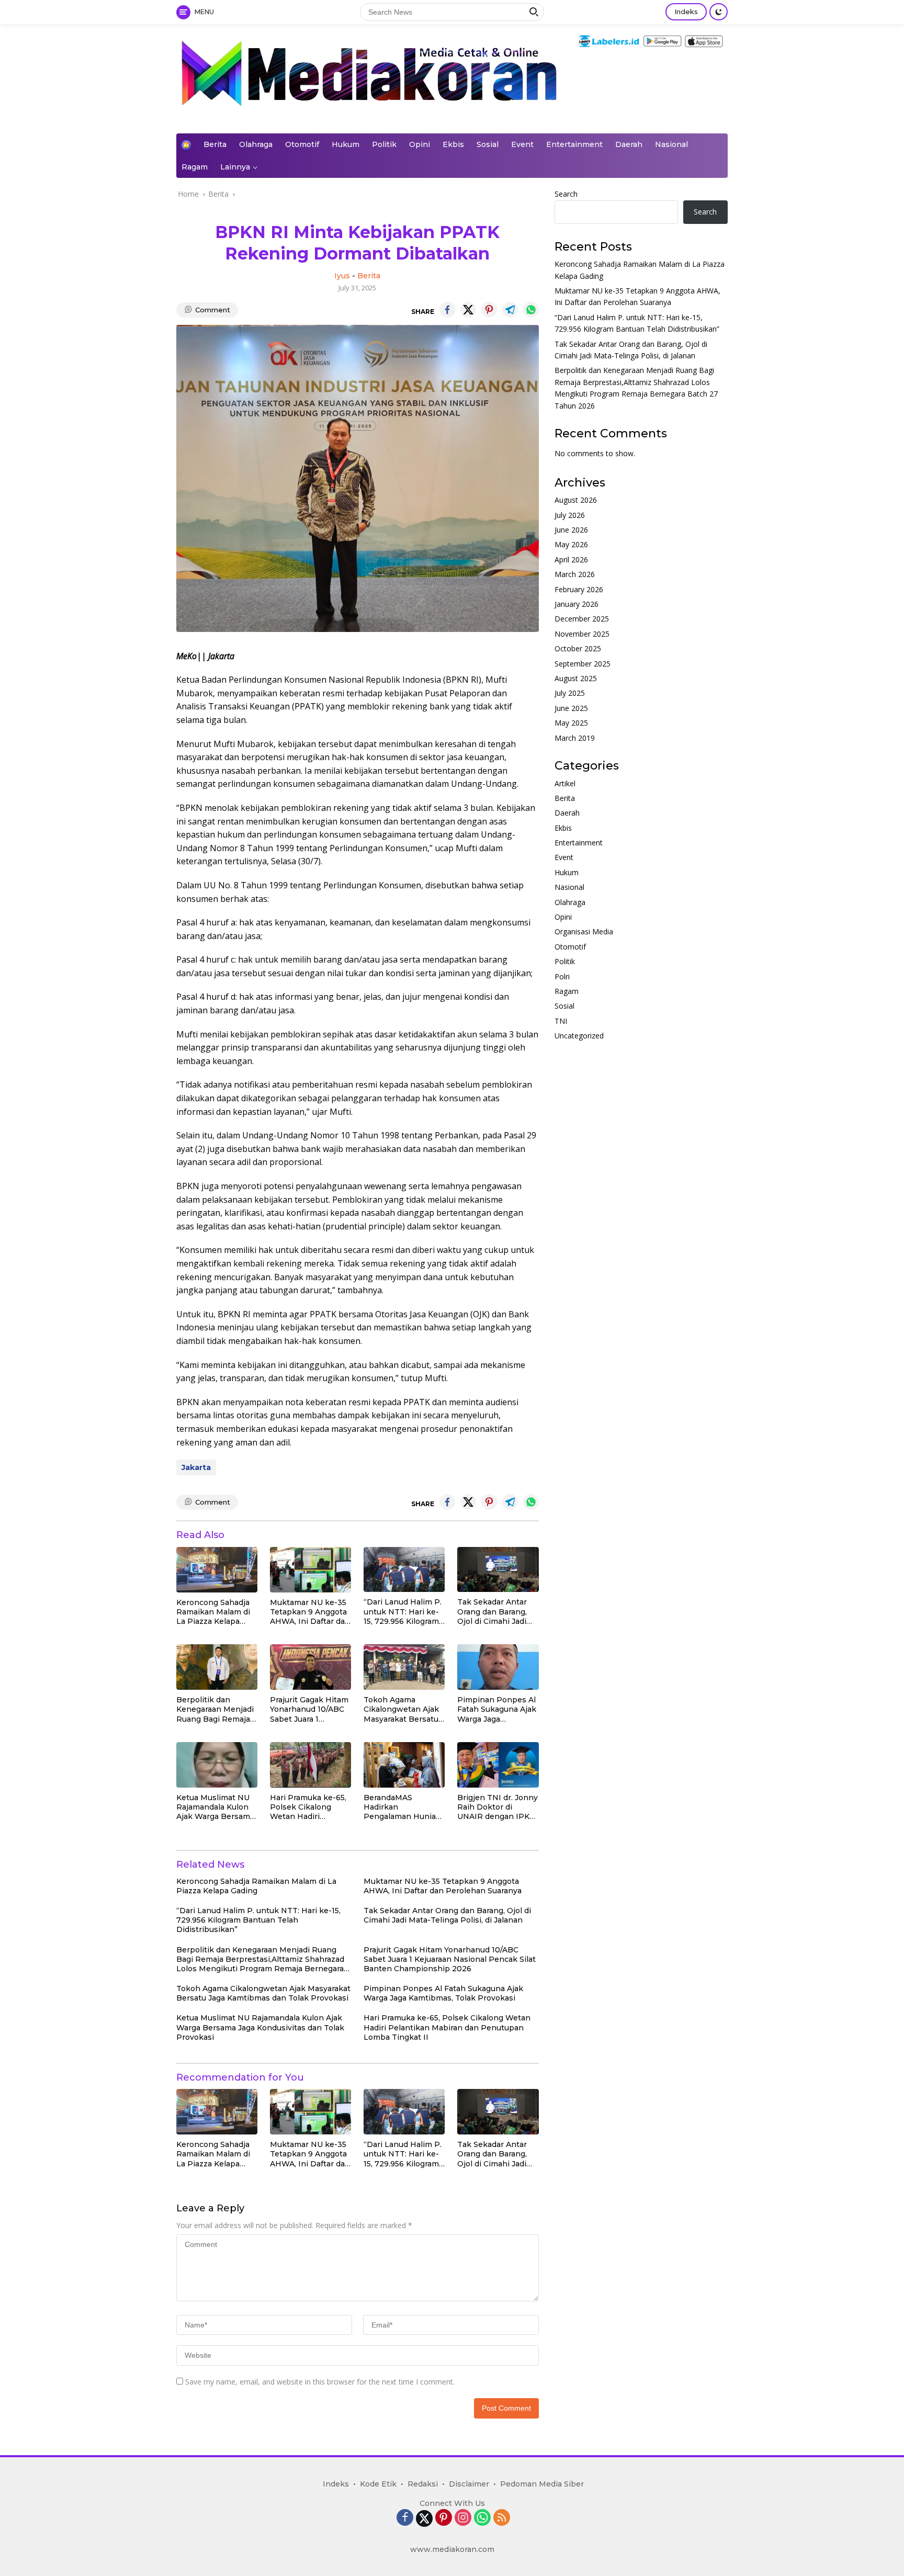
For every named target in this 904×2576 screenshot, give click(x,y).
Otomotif (302, 144)
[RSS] (502, 2518)
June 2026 (571, 530)
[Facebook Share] (447, 310)
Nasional (671, 144)
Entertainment (574, 144)
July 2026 (570, 515)
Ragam (195, 167)
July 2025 (570, 693)
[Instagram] (463, 2518)
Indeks (686, 12)
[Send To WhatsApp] (531, 310)
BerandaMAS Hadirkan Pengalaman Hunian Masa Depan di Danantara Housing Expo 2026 (402, 1807)
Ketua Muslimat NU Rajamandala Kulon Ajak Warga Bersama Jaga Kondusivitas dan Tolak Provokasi (215, 1807)
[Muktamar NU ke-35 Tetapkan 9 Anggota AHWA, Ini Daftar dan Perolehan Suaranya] (310, 1570)
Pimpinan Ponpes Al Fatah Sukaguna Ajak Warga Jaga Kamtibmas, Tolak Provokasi (497, 1709)
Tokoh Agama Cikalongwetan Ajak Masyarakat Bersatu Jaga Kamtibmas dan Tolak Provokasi (403, 1709)
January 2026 (577, 604)
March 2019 (575, 738)
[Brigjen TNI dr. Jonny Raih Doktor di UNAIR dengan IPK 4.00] (498, 1765)
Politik (384, 144)
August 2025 (576, 678)
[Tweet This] (468, 310)
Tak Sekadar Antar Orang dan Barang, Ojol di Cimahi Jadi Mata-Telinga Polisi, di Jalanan (494, 1612)
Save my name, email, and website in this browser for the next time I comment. (320, 2382)
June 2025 (571, 708)
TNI (561, 1021)
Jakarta (196, 1467)
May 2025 (571, 723)
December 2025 (582, 619)
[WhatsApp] (482, 2518)
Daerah (629, 144)
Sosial (488, 144)
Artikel (565, 783)
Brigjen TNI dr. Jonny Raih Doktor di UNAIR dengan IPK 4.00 (498, 1807)
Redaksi (423, 2484)
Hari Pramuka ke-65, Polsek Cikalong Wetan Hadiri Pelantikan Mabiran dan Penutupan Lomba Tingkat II (308, 1807)
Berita (215, 144)
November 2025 (582, 634)
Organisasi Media (584, 932)
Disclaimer (469, 2484)
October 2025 (578, 648)
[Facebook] (405, 2518)
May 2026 (571, 545)
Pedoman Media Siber (542, 2484)
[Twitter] (424, 2518)
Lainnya (235, 167)
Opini (420, 144)
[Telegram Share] (510, 310)
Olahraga (256, 144)
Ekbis (453, 144)
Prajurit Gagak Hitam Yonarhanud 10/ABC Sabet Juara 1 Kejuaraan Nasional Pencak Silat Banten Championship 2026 (309, 1709)
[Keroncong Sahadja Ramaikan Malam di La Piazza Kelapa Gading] (217, 1570)
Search (566, 194)
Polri (562, 976)
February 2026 (579, 589)
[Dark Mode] (719, 12)
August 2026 (576, 500)
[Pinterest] (444, 2518)
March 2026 (575, 575)
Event (522, 144)
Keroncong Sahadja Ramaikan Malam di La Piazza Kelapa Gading (213, 1612)
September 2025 (583, 664)
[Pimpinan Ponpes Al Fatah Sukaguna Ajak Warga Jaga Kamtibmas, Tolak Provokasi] (498, 1667)
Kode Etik (378, 2484)
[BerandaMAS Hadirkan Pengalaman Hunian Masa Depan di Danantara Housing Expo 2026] (404, 1765)
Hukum (346, 144)
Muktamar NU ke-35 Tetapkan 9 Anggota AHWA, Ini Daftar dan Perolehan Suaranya (310, 1612)
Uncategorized (579, 1036)
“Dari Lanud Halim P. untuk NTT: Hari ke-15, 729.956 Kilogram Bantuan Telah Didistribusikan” (403, 1612)
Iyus (342, 276)
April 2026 (571, 560)
